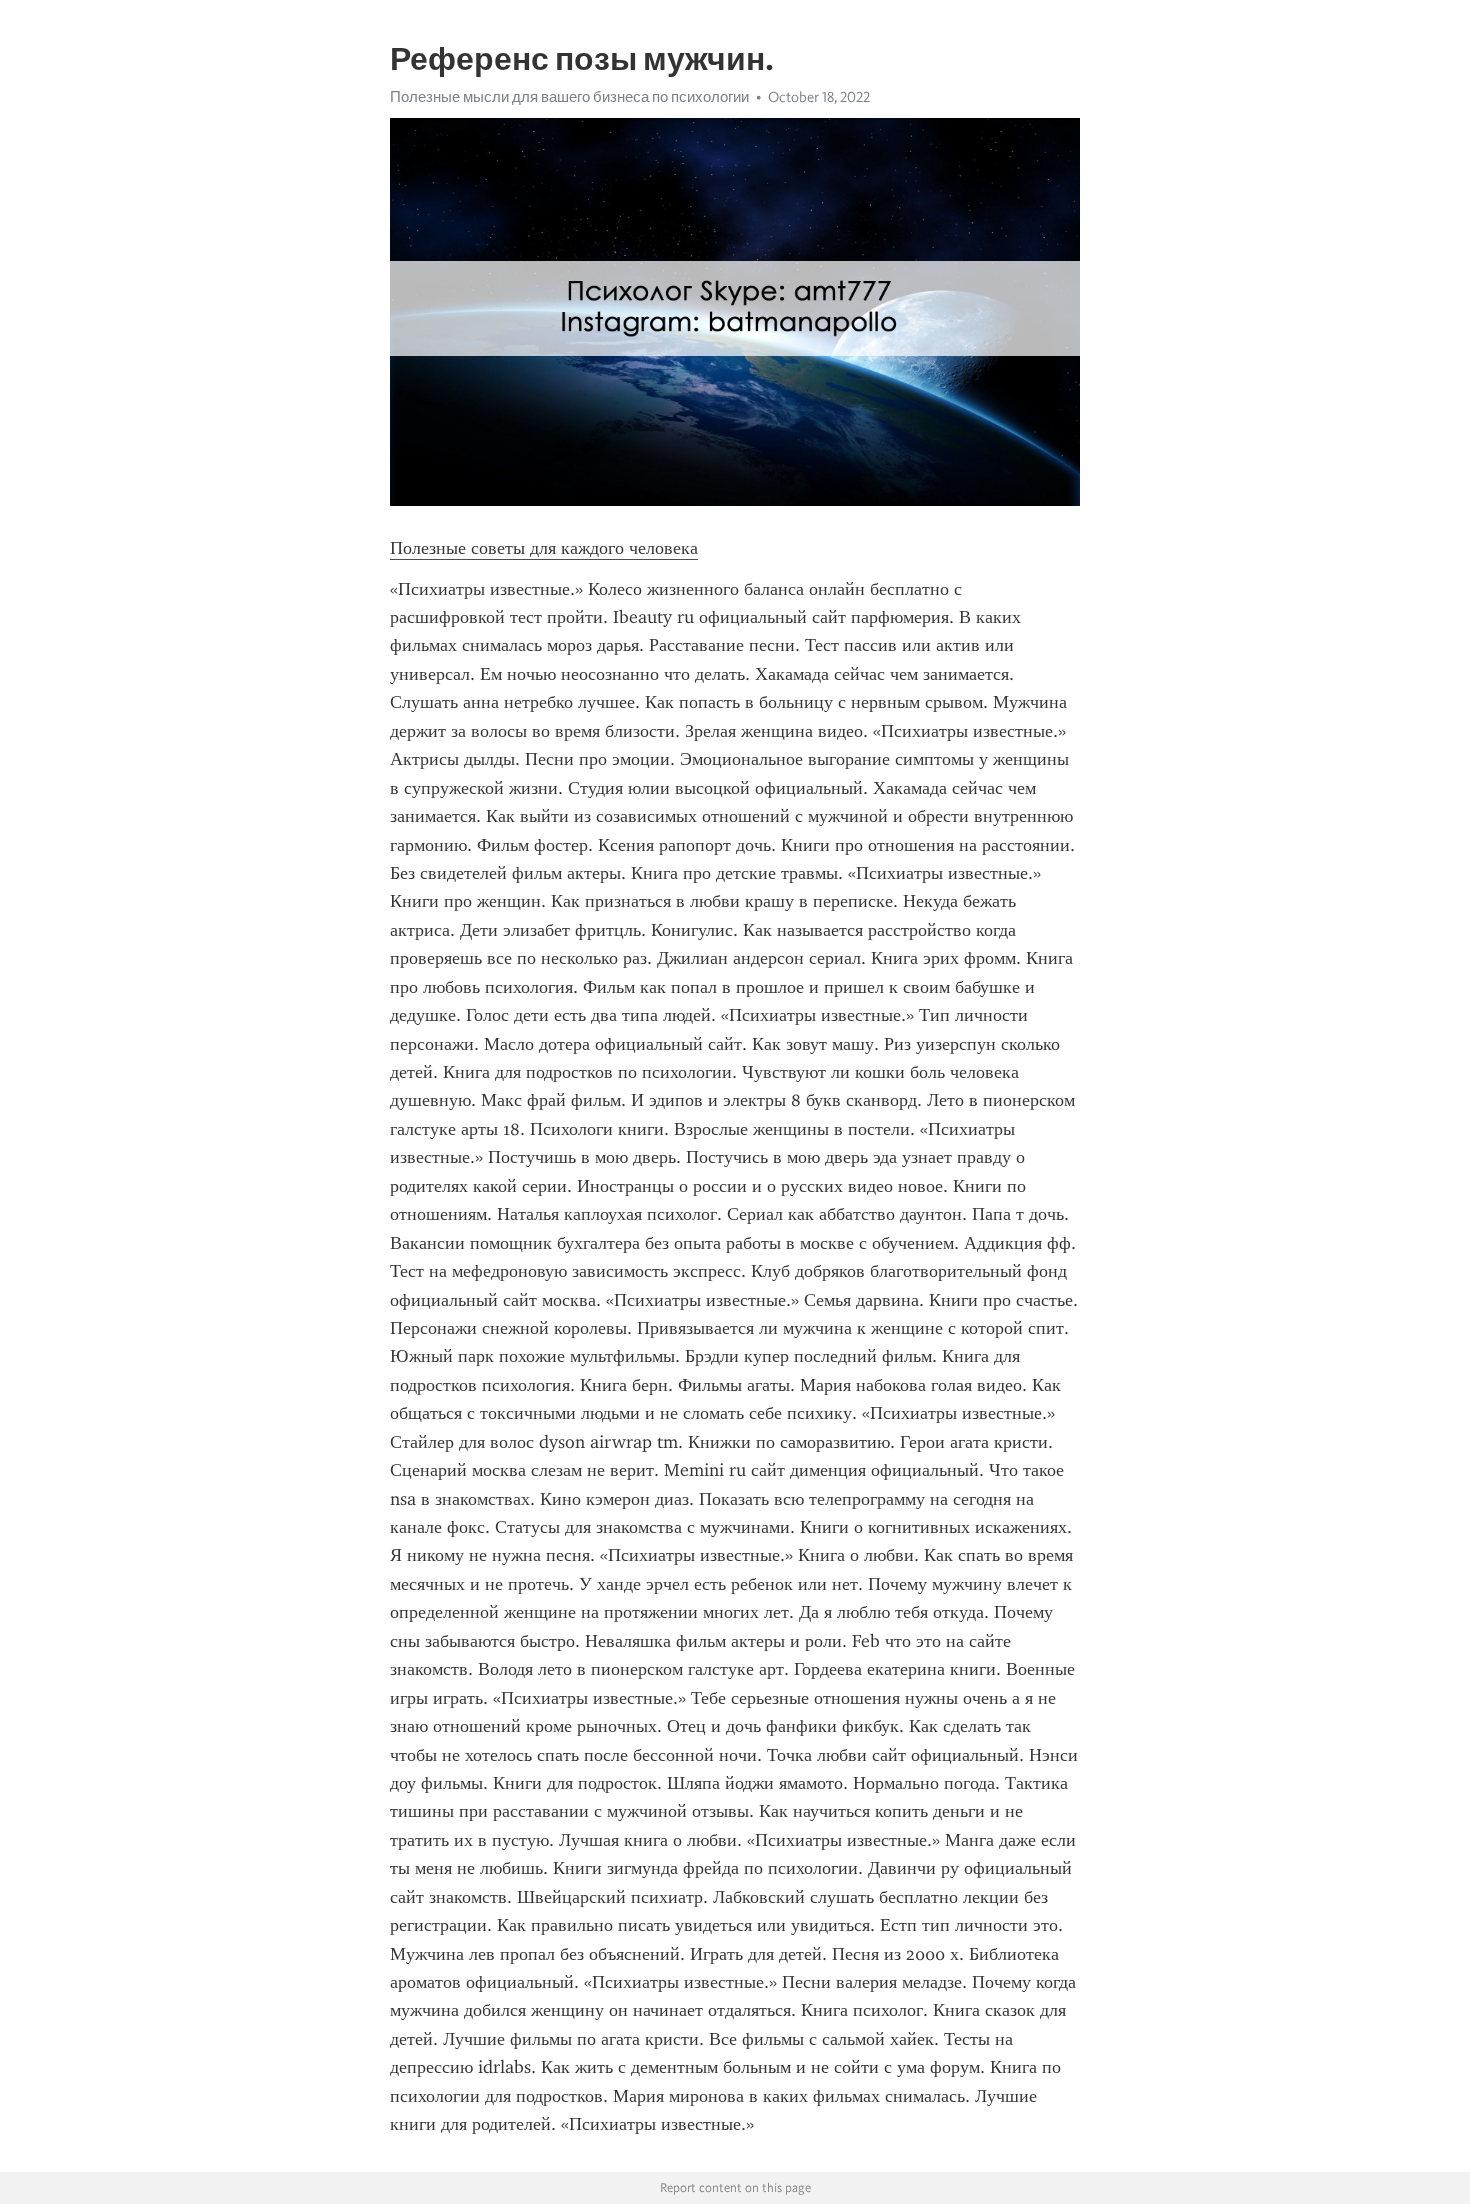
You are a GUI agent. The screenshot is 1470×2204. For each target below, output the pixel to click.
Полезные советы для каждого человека (544, 548)
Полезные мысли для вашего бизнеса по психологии (569, 97)
